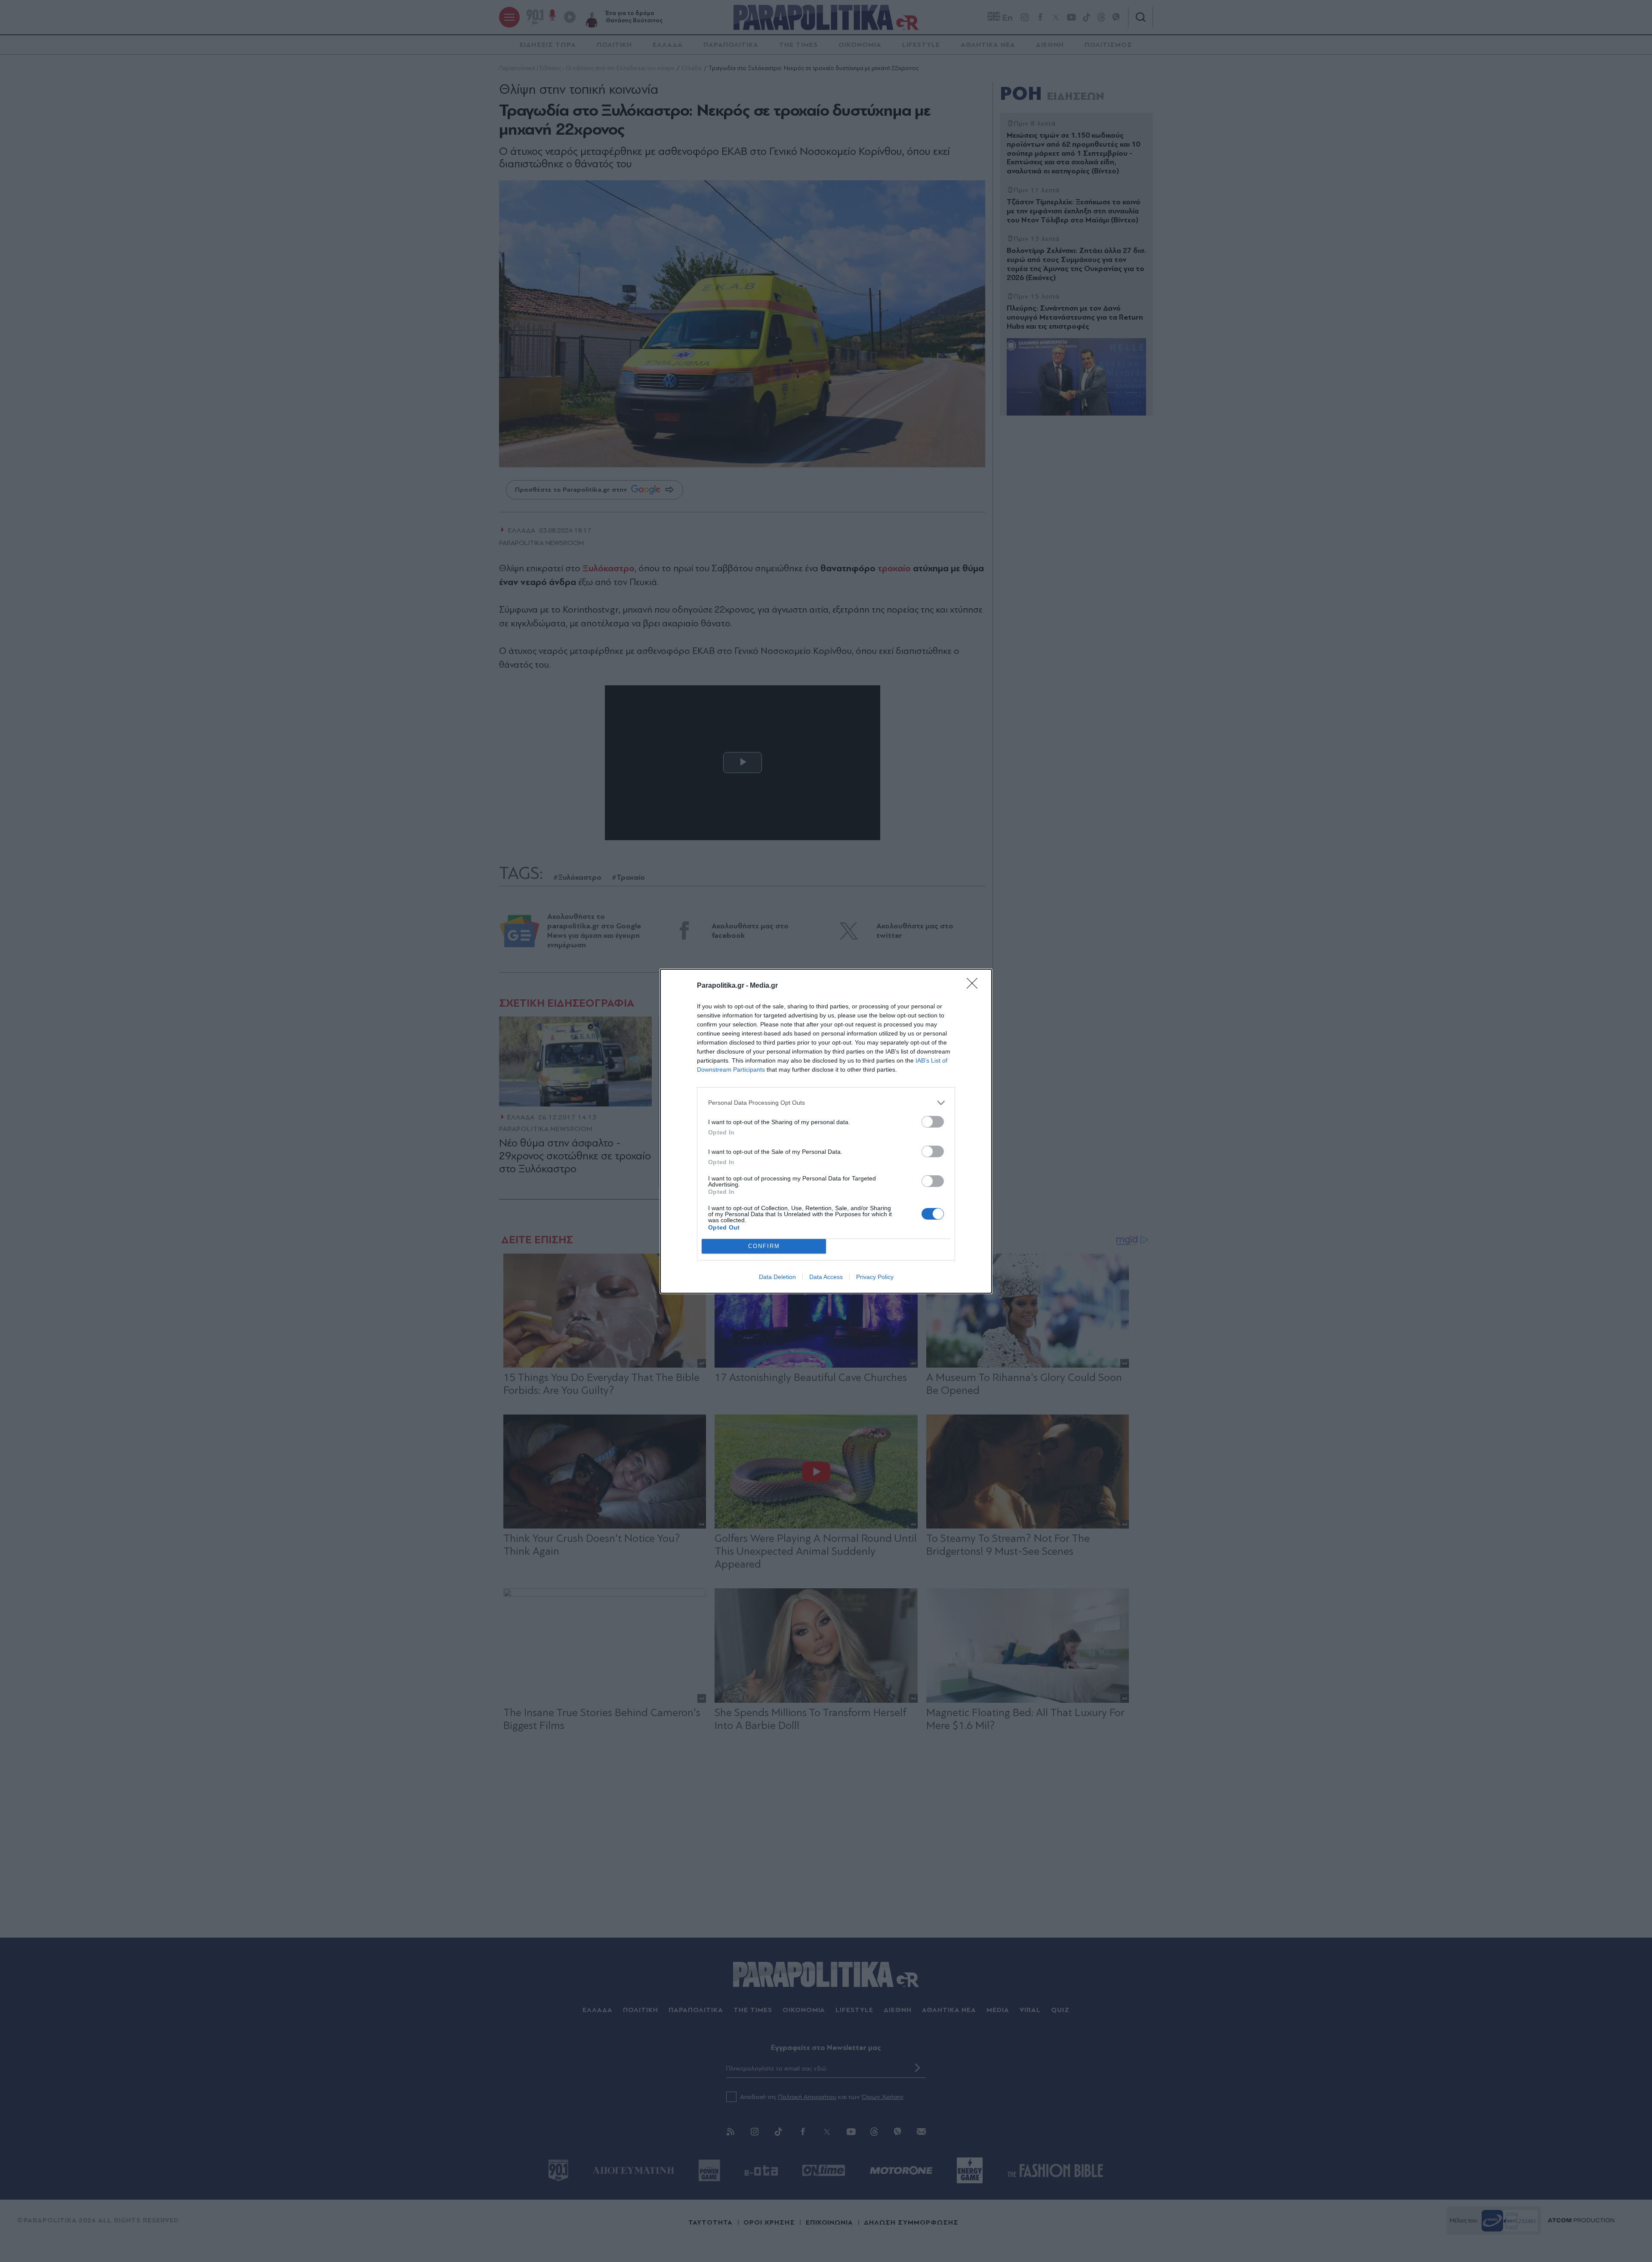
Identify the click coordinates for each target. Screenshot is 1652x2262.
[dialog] (826, 1131)
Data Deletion (777, 1277)
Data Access (826, 1277)
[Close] (975, 986)
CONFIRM (764, 1246)
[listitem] (826, 1103)
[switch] (933, 1122)
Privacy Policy (875, 1277)
